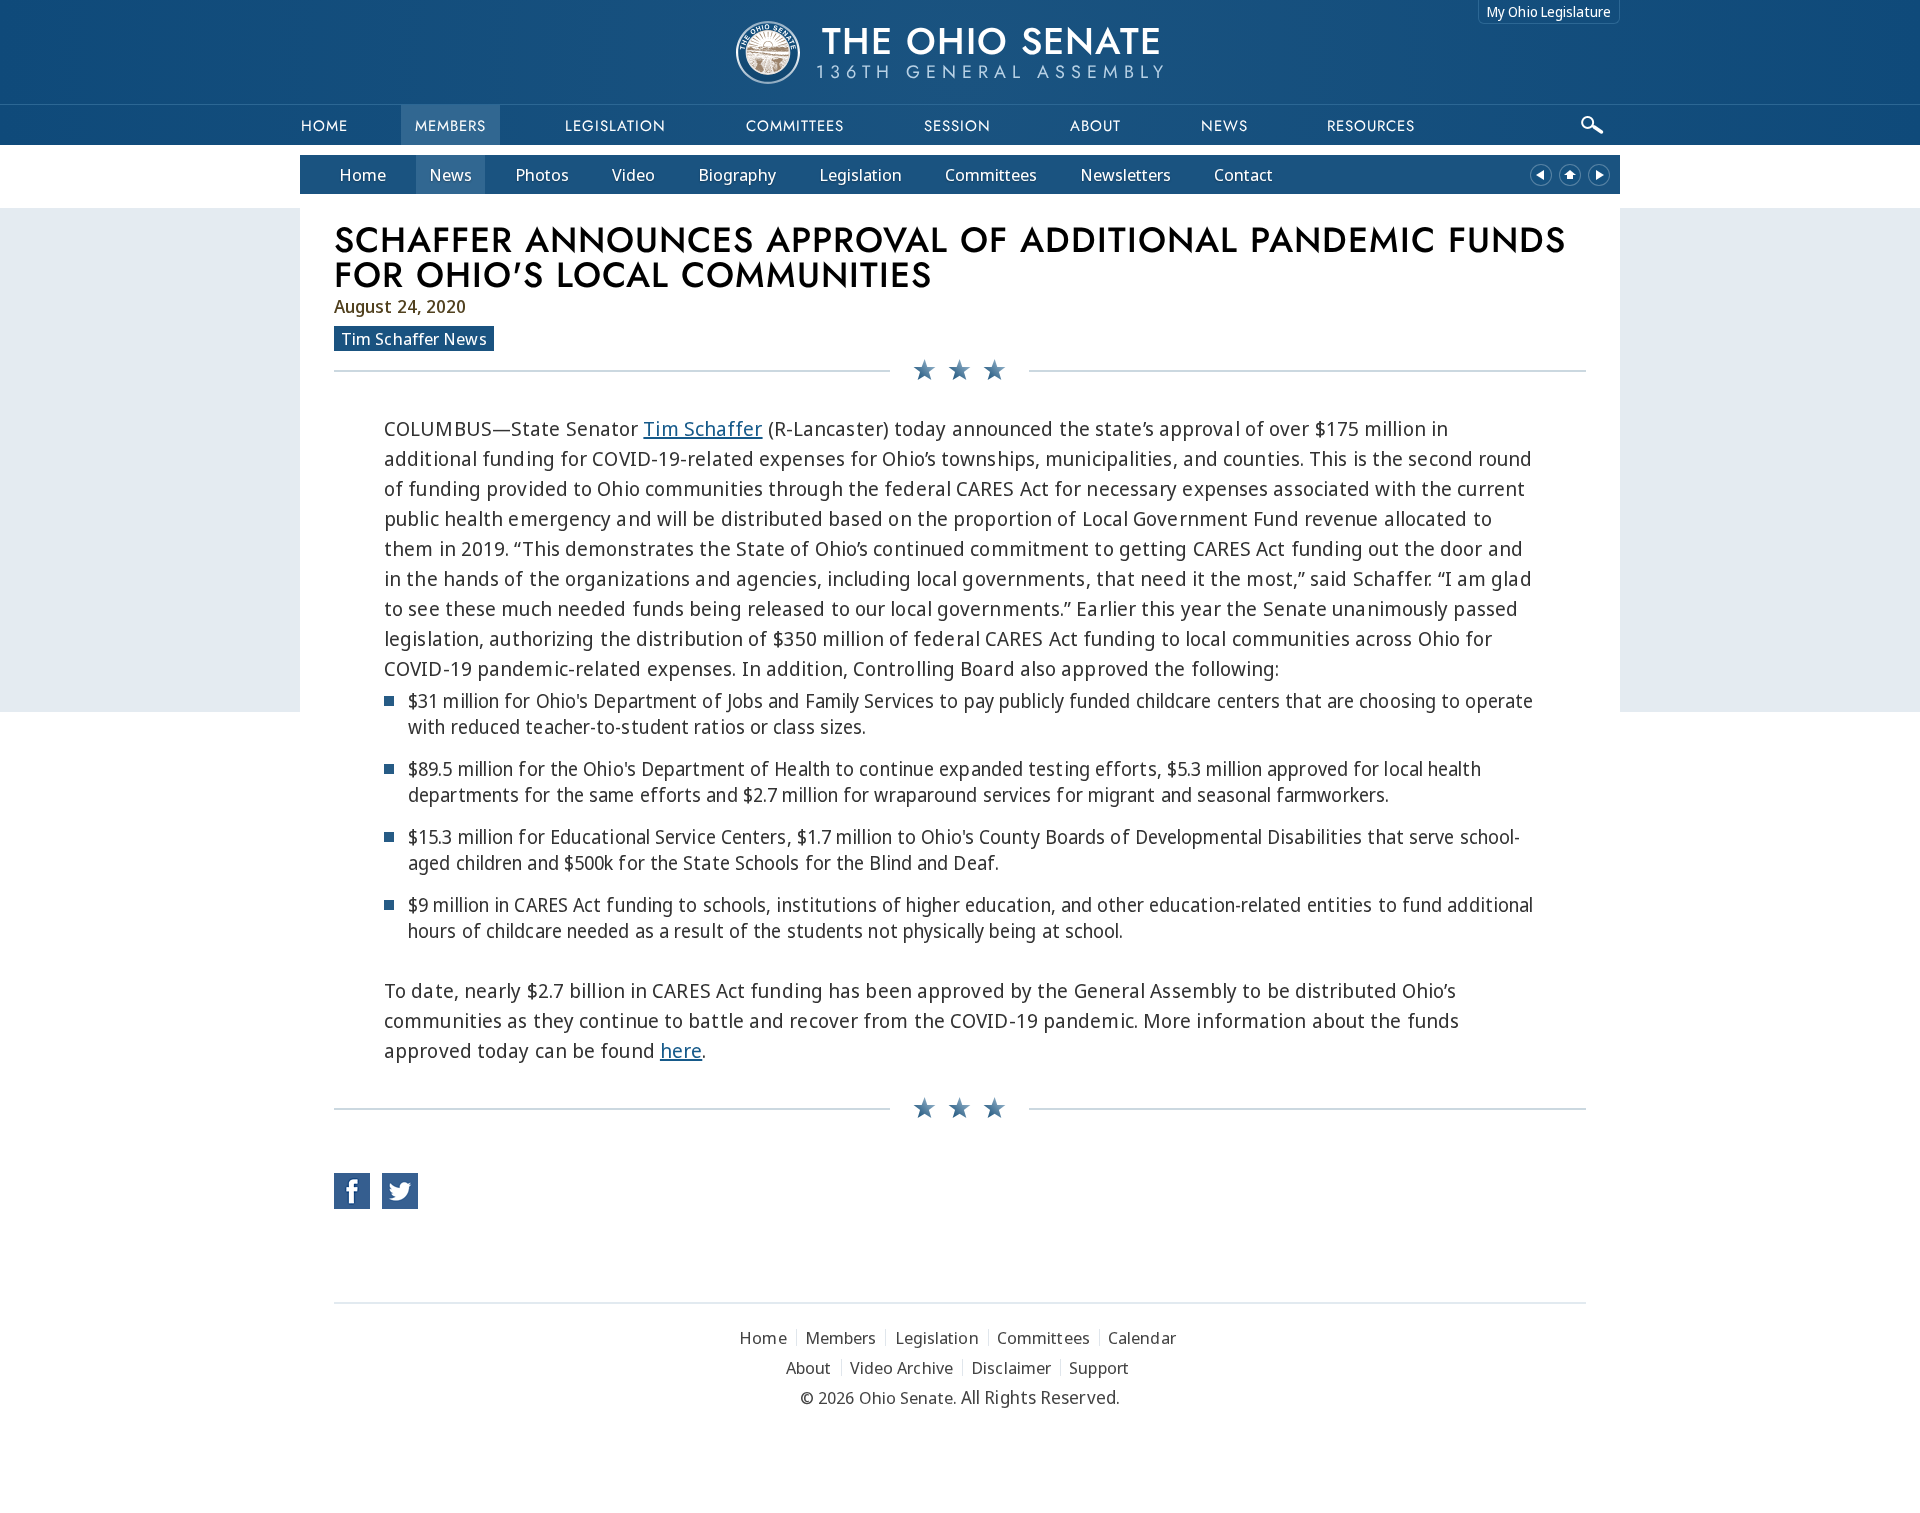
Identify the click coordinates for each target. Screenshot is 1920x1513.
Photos (542, 174)
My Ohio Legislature (1549, 11)
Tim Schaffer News (414, 338)
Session (957, 126)
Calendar (1142, 1337)
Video (633, 174)
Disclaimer (1011, 1367)
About (1095, 126)
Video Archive (901, 1367)
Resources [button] (1371, 126)
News (450, 174)
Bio (737, 174)
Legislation (615, 126)
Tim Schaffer (702, 428)
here (681, 1050)
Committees (795, 126)
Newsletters (1125, 174)
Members (450, 126)
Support (1099, 1367)
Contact (1243, 174)
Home (324, 126)
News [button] (1224, 126)
